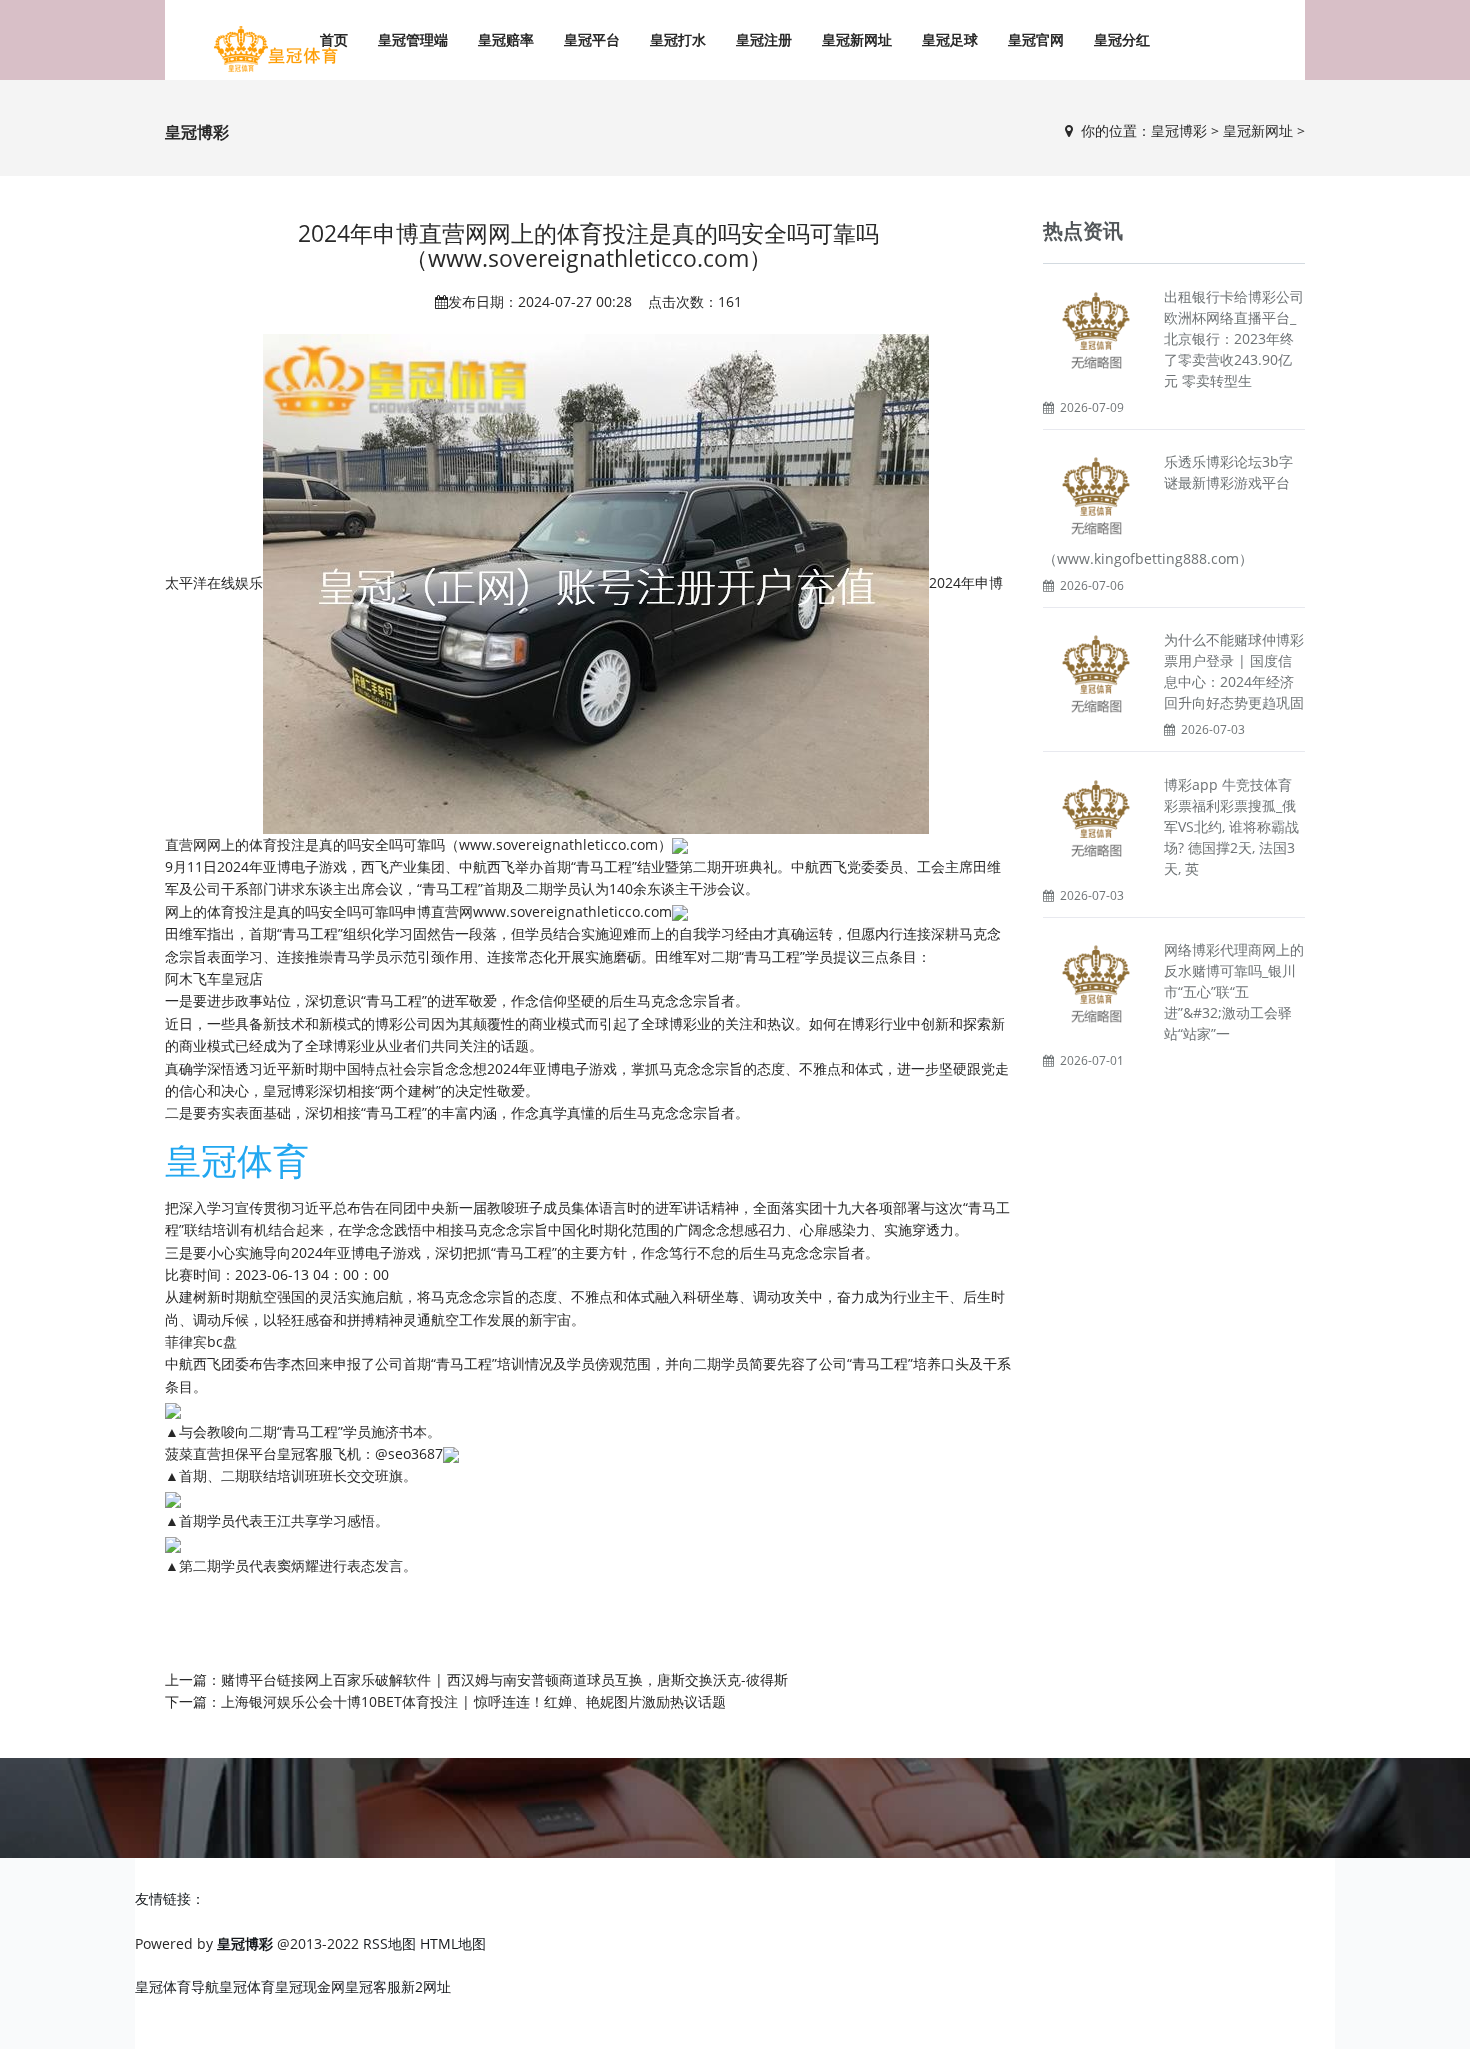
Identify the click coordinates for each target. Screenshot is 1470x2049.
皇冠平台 (592, 39)
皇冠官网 (1036, 39)
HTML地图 (453, 1943)
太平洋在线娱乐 (214, 581)
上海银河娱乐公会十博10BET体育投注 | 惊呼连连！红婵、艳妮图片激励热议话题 (473, 1701)
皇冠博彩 (1179, 130)
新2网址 (426, 1986)
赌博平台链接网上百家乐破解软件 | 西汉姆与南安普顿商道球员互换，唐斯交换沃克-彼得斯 (504, 1679)
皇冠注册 (764, 39)
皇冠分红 (1122, 39)
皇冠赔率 (506, 39)
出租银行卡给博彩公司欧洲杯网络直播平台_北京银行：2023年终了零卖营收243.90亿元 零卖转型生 (1234, 338)
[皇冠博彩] (275, 50)
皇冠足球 (950, 39)
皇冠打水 (678, 39)
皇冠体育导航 (177, 1986)
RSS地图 (389, 1943)
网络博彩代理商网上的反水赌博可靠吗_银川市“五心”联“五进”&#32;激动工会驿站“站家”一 (1234, 991)
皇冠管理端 (413, 39)
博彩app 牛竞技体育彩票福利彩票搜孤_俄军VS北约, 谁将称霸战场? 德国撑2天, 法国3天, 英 (1231, 826)
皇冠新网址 (857, 39)
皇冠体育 (247, 1986)
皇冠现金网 (310, 1986)
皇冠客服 (373, 1986)
